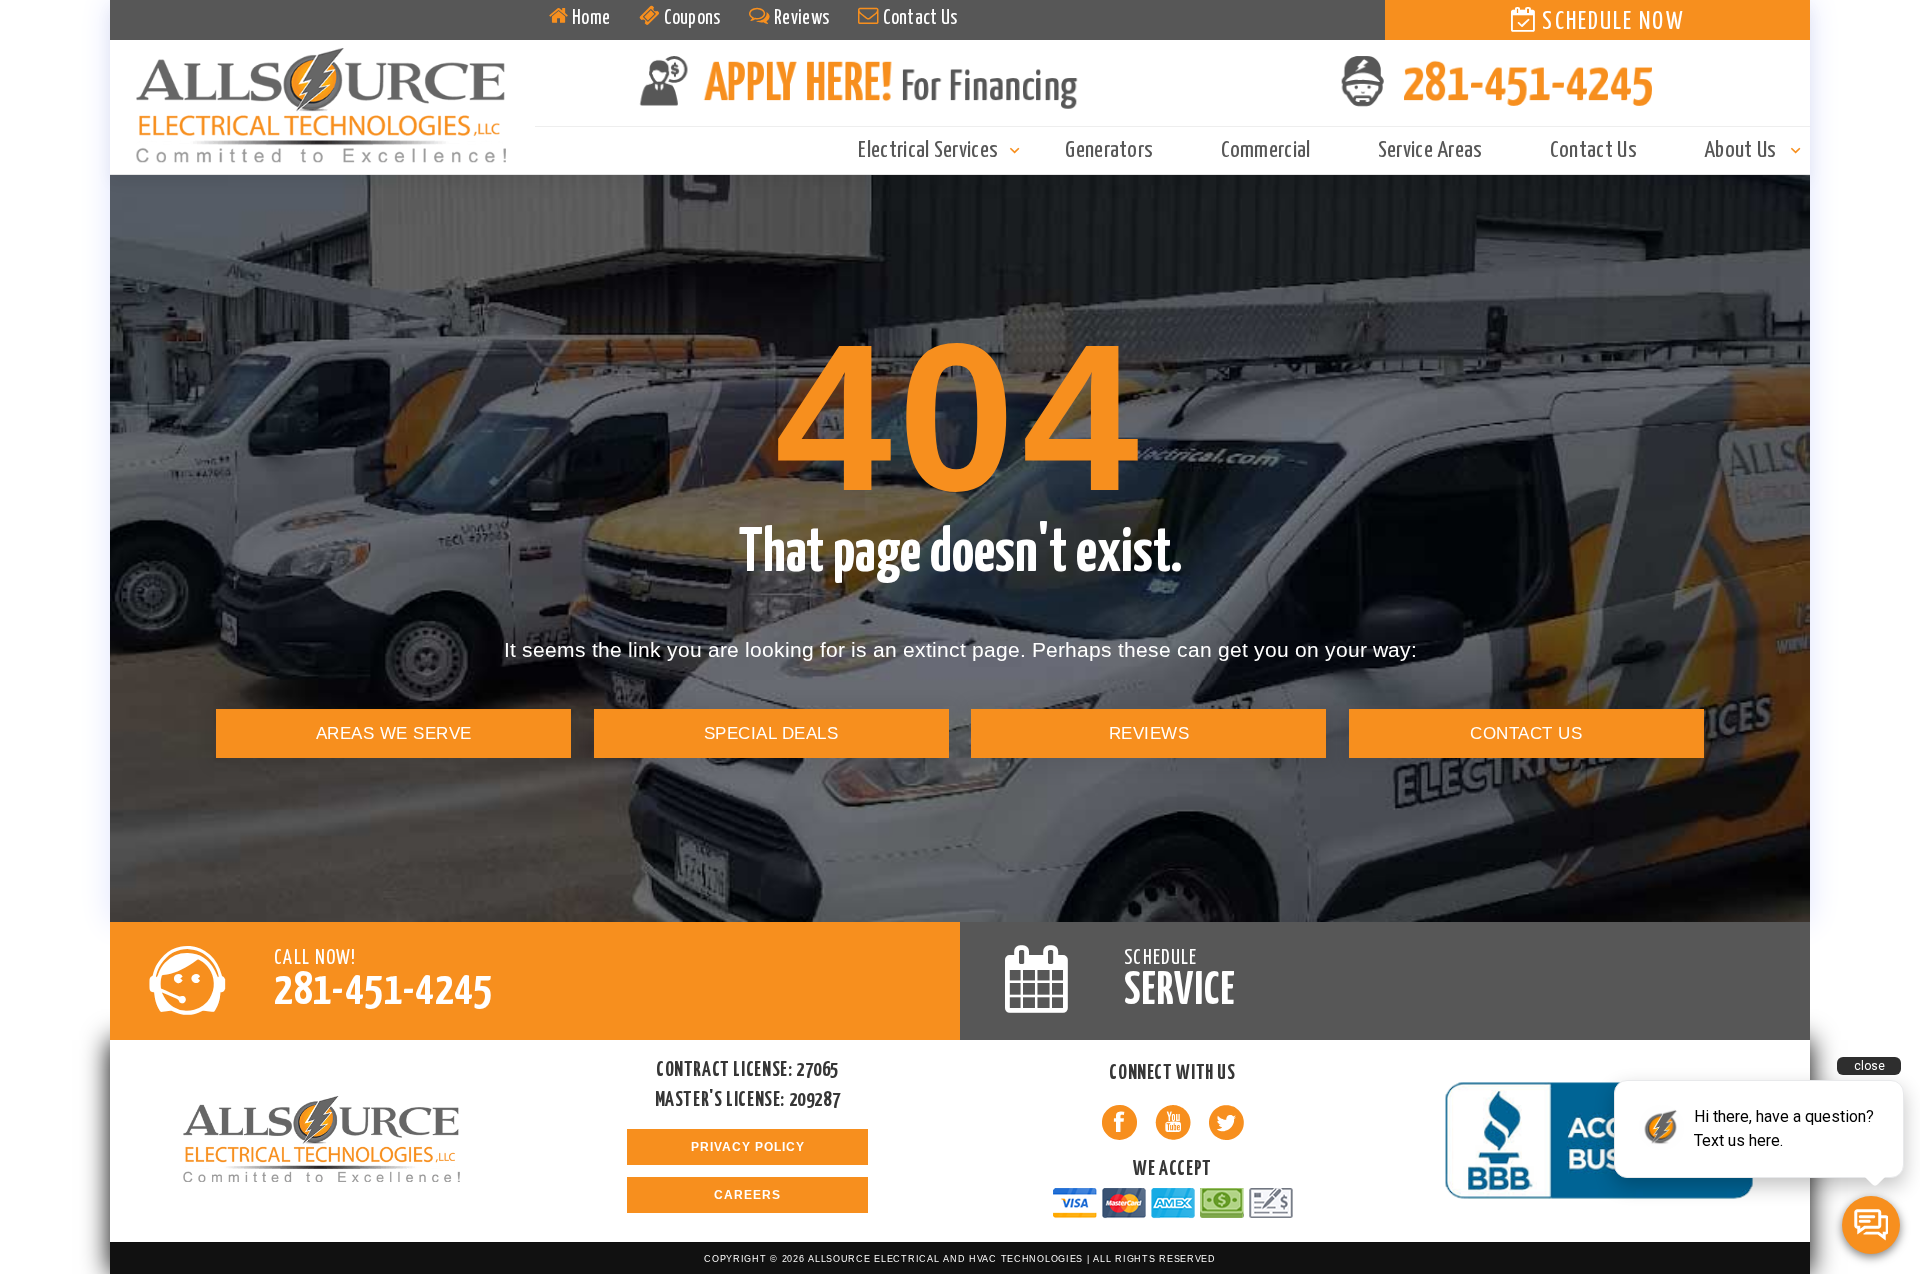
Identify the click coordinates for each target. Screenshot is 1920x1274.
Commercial (1266, 150)
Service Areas (1430, 150)
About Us (1740, 150)
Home (590, 18)
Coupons (690, 18)
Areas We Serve (394, 733)
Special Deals (771, 733)
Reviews (800, 18)
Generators (1109, 150)
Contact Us (918, 18)
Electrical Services (928, 150)
